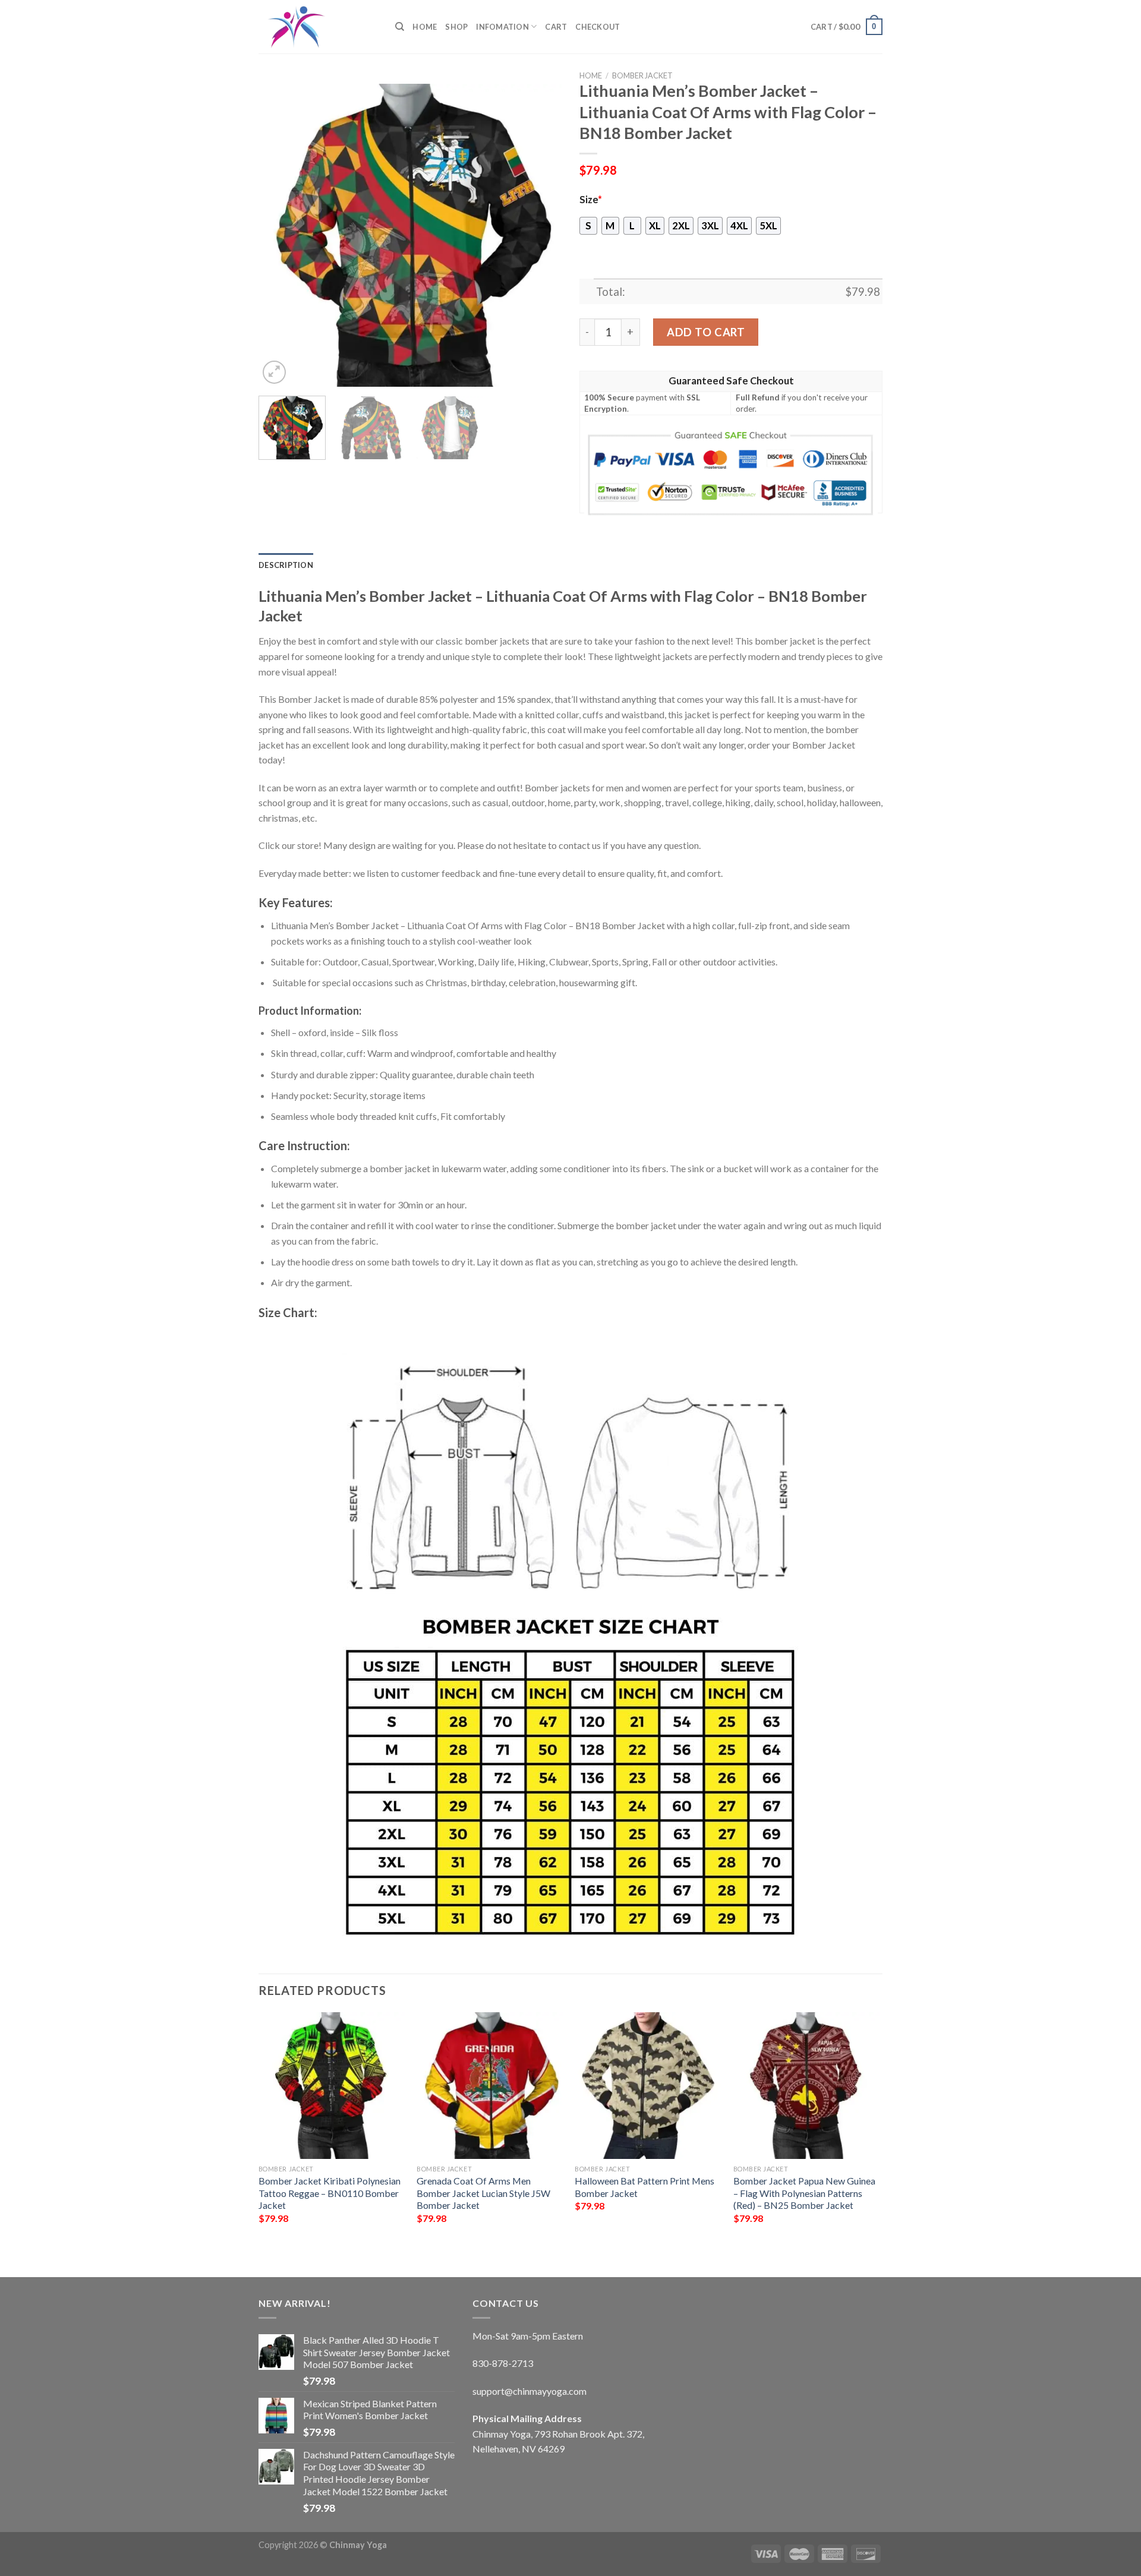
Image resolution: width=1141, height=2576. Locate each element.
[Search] (400, 27)
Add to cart (706, 332)
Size (591, 200)
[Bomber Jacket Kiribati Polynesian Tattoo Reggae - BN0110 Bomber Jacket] (332, 2086)
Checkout (598, 27)
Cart (556, 27)
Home (425, 27)
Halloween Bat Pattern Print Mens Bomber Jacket (644, 2187)
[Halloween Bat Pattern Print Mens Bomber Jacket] (648, 2086)
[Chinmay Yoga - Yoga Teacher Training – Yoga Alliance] (318, 27)
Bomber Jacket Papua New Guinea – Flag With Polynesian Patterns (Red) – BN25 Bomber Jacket (804, 2193)
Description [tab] (286, 565)
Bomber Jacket (642, 75)
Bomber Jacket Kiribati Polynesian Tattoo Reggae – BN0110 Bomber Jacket (330, 2193)
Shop (456, 27)
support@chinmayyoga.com (529, 2391)
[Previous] (279, 235)
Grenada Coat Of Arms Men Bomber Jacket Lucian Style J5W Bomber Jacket (483, 2193)
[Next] (541, 235)
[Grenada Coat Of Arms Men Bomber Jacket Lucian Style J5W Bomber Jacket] (490, 2086)
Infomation (502, 27)
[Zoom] (274, 372)
